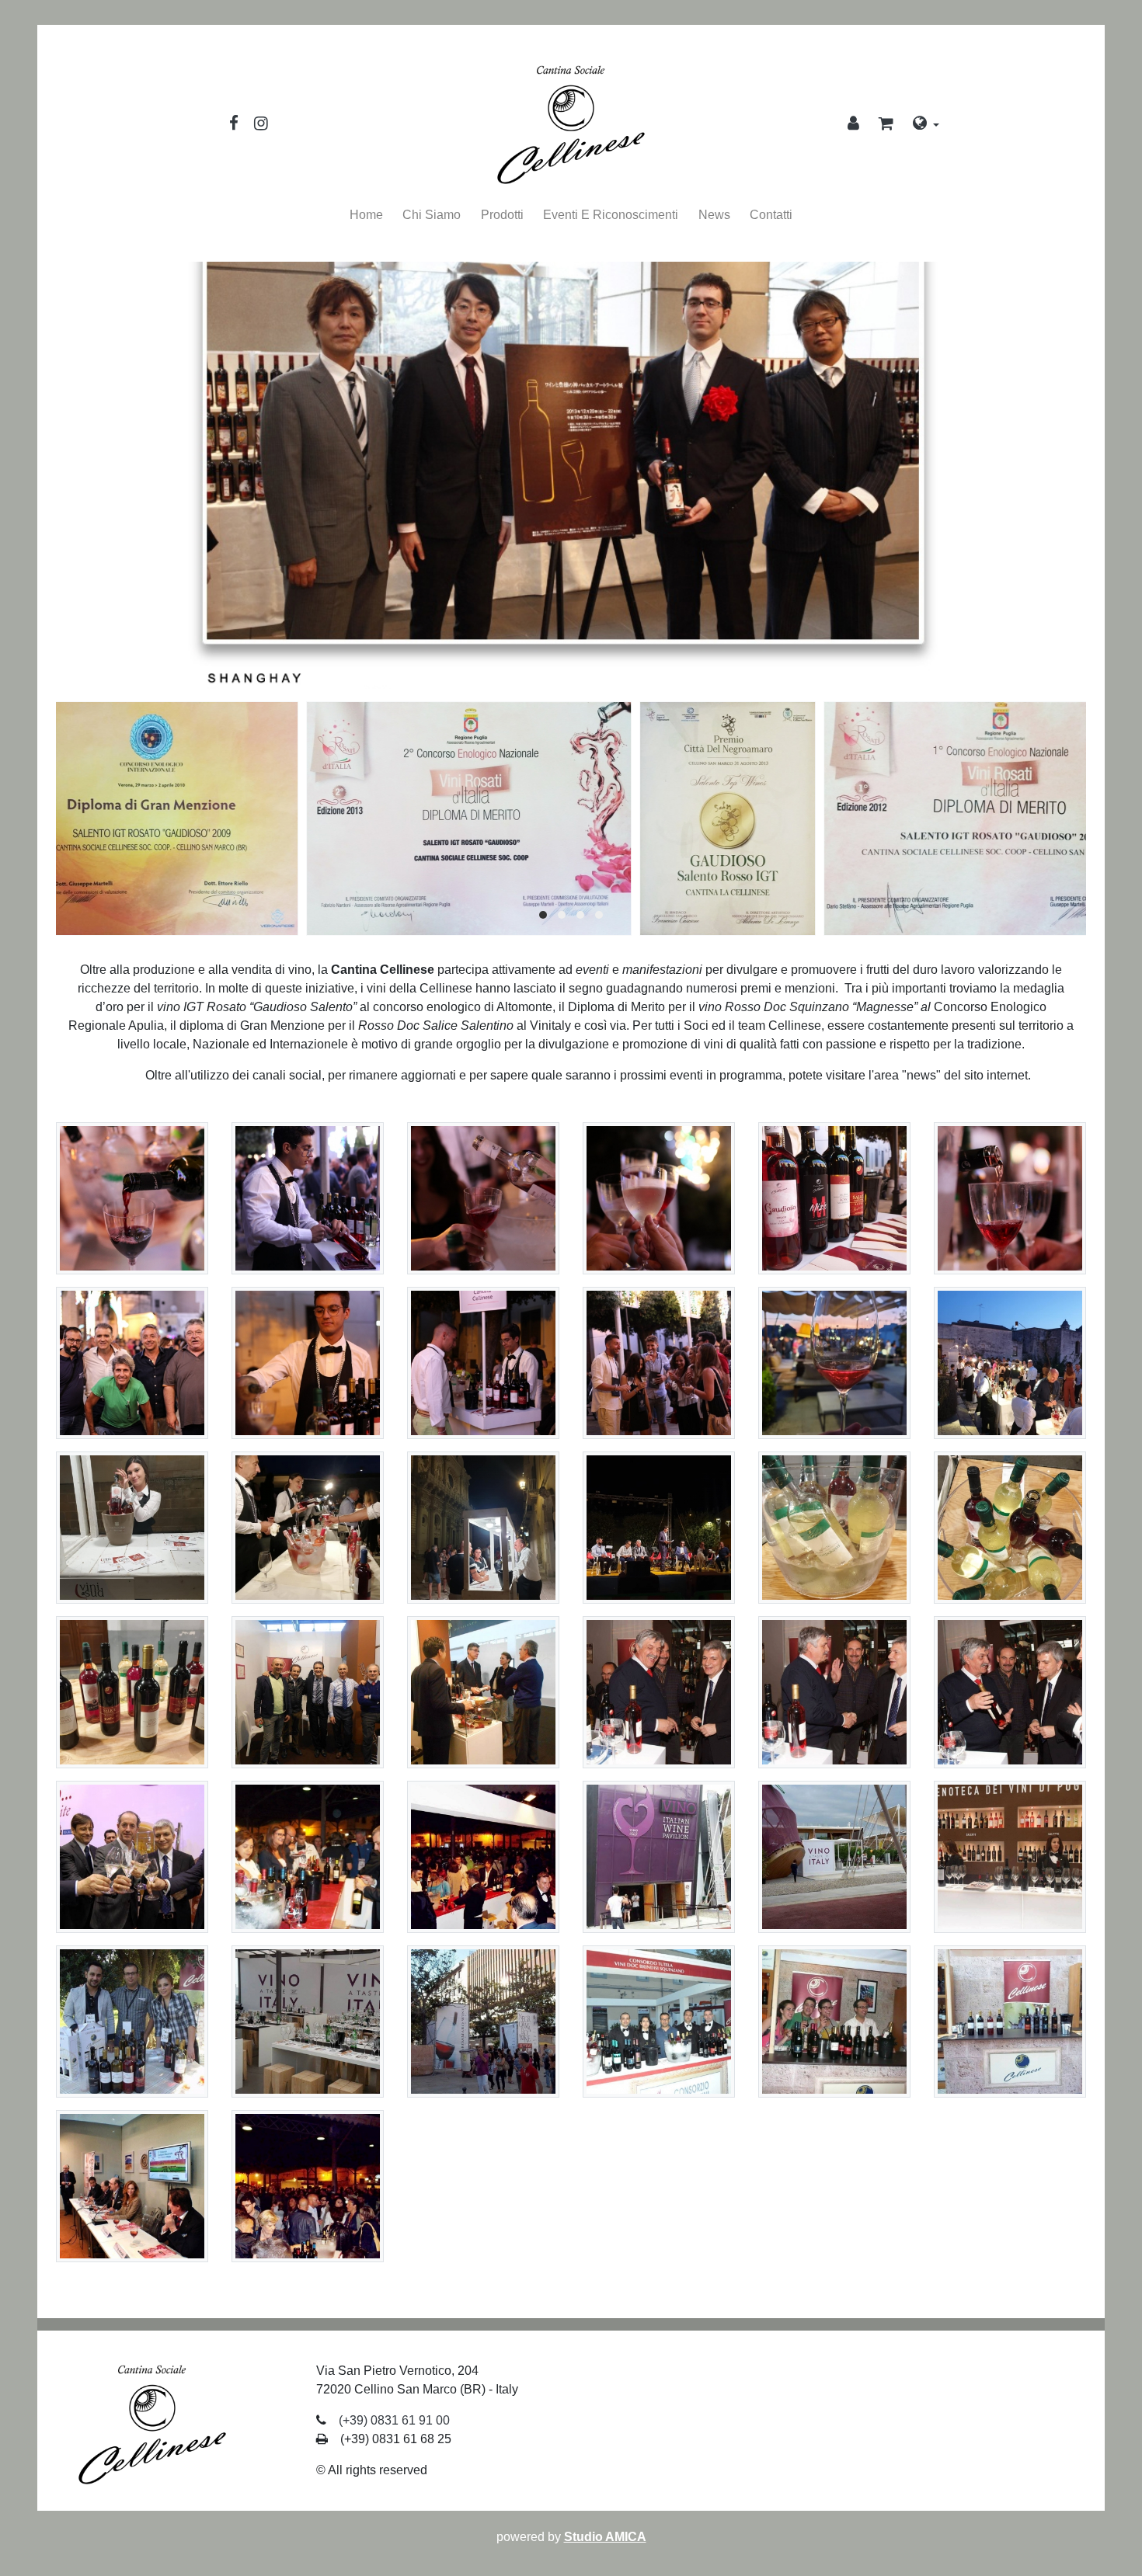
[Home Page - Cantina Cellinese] (571, 125)
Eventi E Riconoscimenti (611, 215)
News (714, 215)
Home (366, 215)
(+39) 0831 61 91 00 (394, 2420)
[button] (886, 125)
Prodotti (502, 215)
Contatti (771, 215)
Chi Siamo (432, 215)
